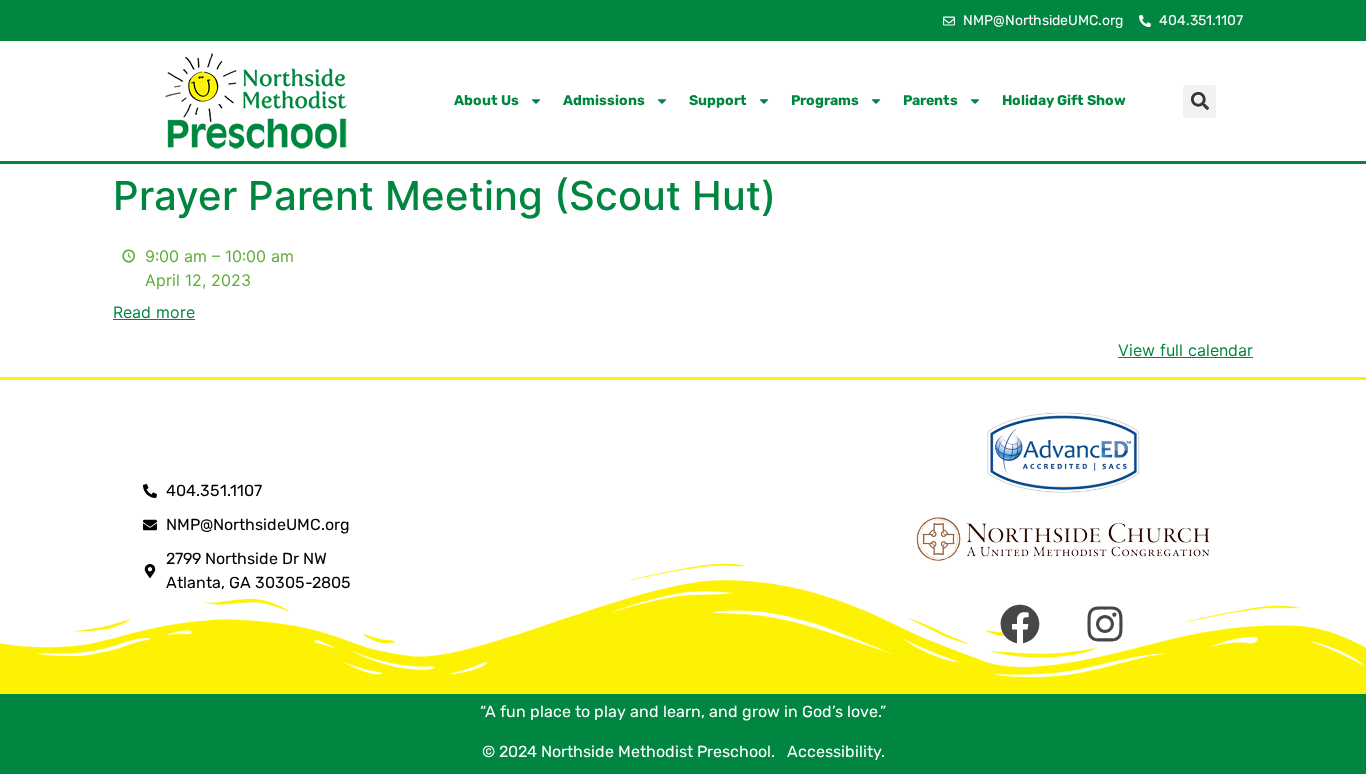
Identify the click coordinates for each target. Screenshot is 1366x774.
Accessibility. (832, 751)
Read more (154, 312)
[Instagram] (1105, 624)
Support (718, 100)
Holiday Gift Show (1064, 100)
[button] (1199, 101)
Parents (930, 100)
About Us (486, 100)
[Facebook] (1020, 624)
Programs (825, 100)
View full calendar (1185, 350)
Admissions (604, 100)
